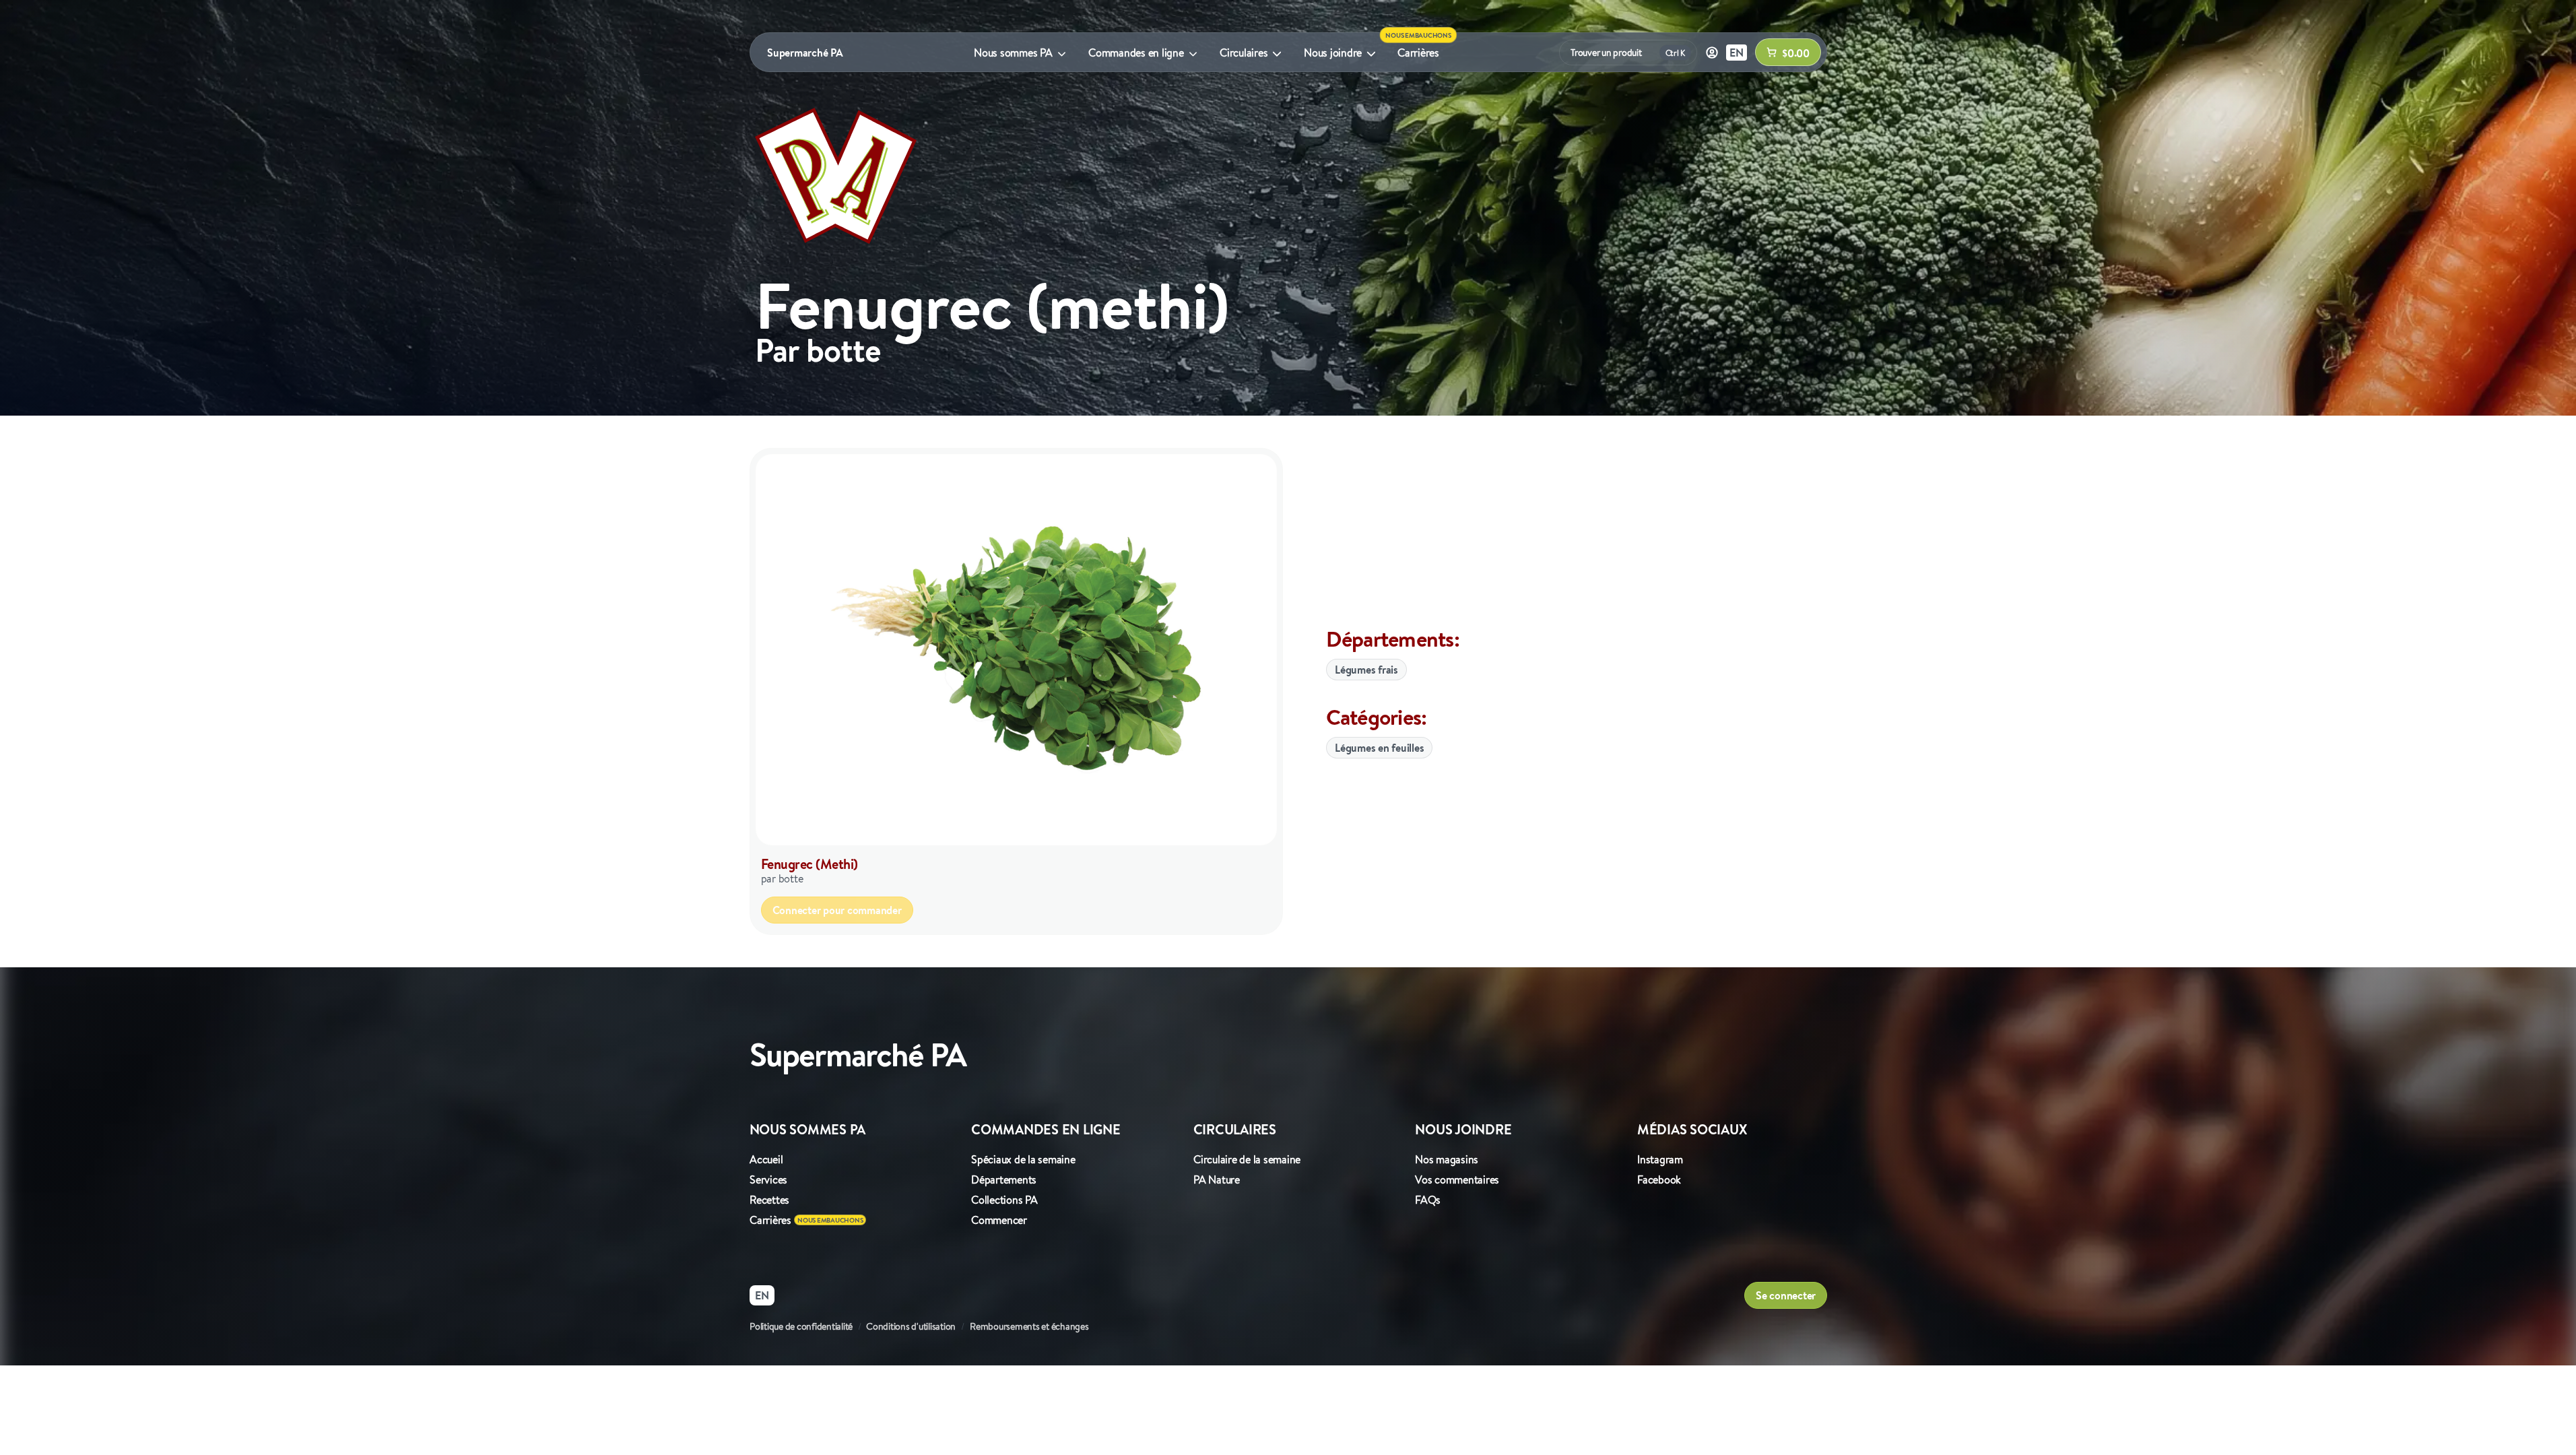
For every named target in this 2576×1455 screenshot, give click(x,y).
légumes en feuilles (1379, 748)
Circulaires (1244, 53)
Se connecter (1786, 1295)
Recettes (769, 1200)
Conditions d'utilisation (911, 1326)
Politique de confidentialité (801, 1326)
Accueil (766, 1159)
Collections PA (1004, 1200)
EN (1737, 53)
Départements (1004, 1179)
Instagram (1660, 1159)
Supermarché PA (805, 53)
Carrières (1418, 53)
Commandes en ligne (1136, 53)
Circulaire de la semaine (1247, 1159)
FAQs (1428, 1200)
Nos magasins (1447, 1159)
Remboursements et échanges (1029, 1326)
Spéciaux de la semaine (1023, 1159)
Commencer (999, 1220)
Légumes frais (1366, 670)
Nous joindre (1333, 53)
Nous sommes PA (1013, 53)
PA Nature (1217, 1179)
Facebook (1659, 1179)
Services (768, 1179)
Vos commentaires (1457, 1179)
